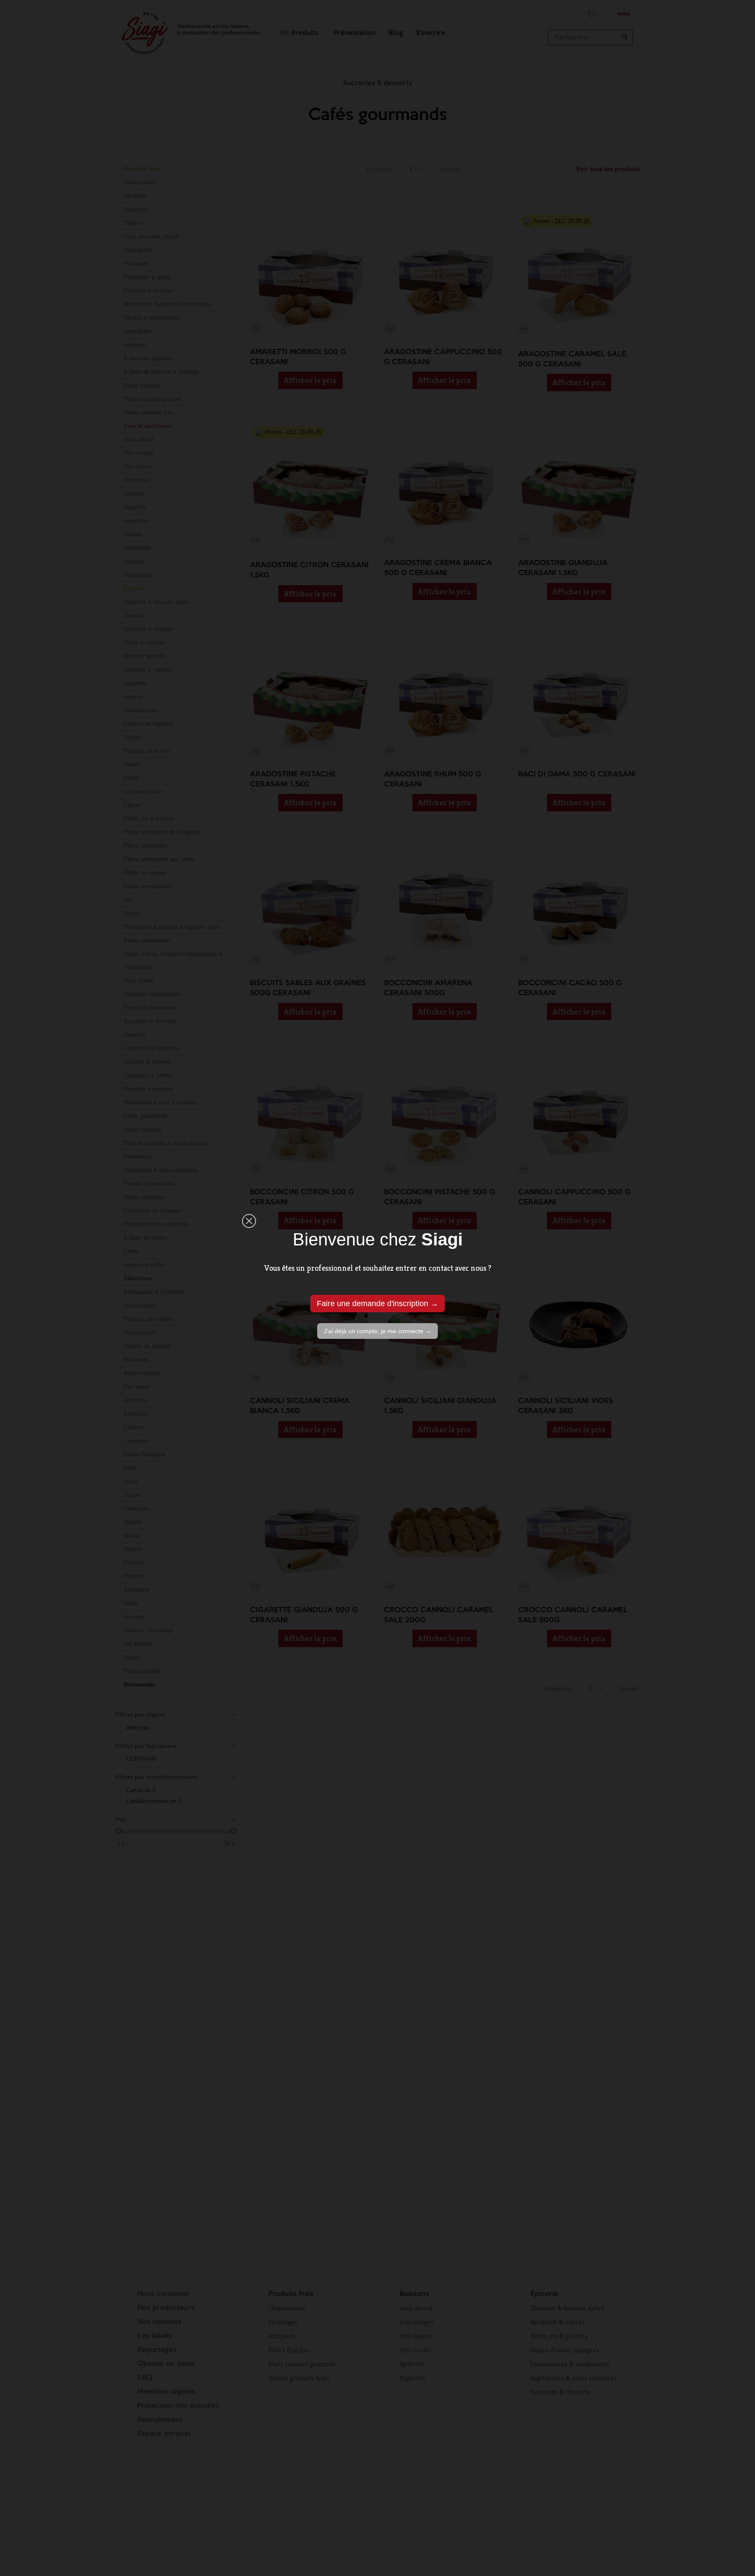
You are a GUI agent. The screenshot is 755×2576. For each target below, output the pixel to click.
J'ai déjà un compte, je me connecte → (377, 1331)
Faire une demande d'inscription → (377, 1304)
